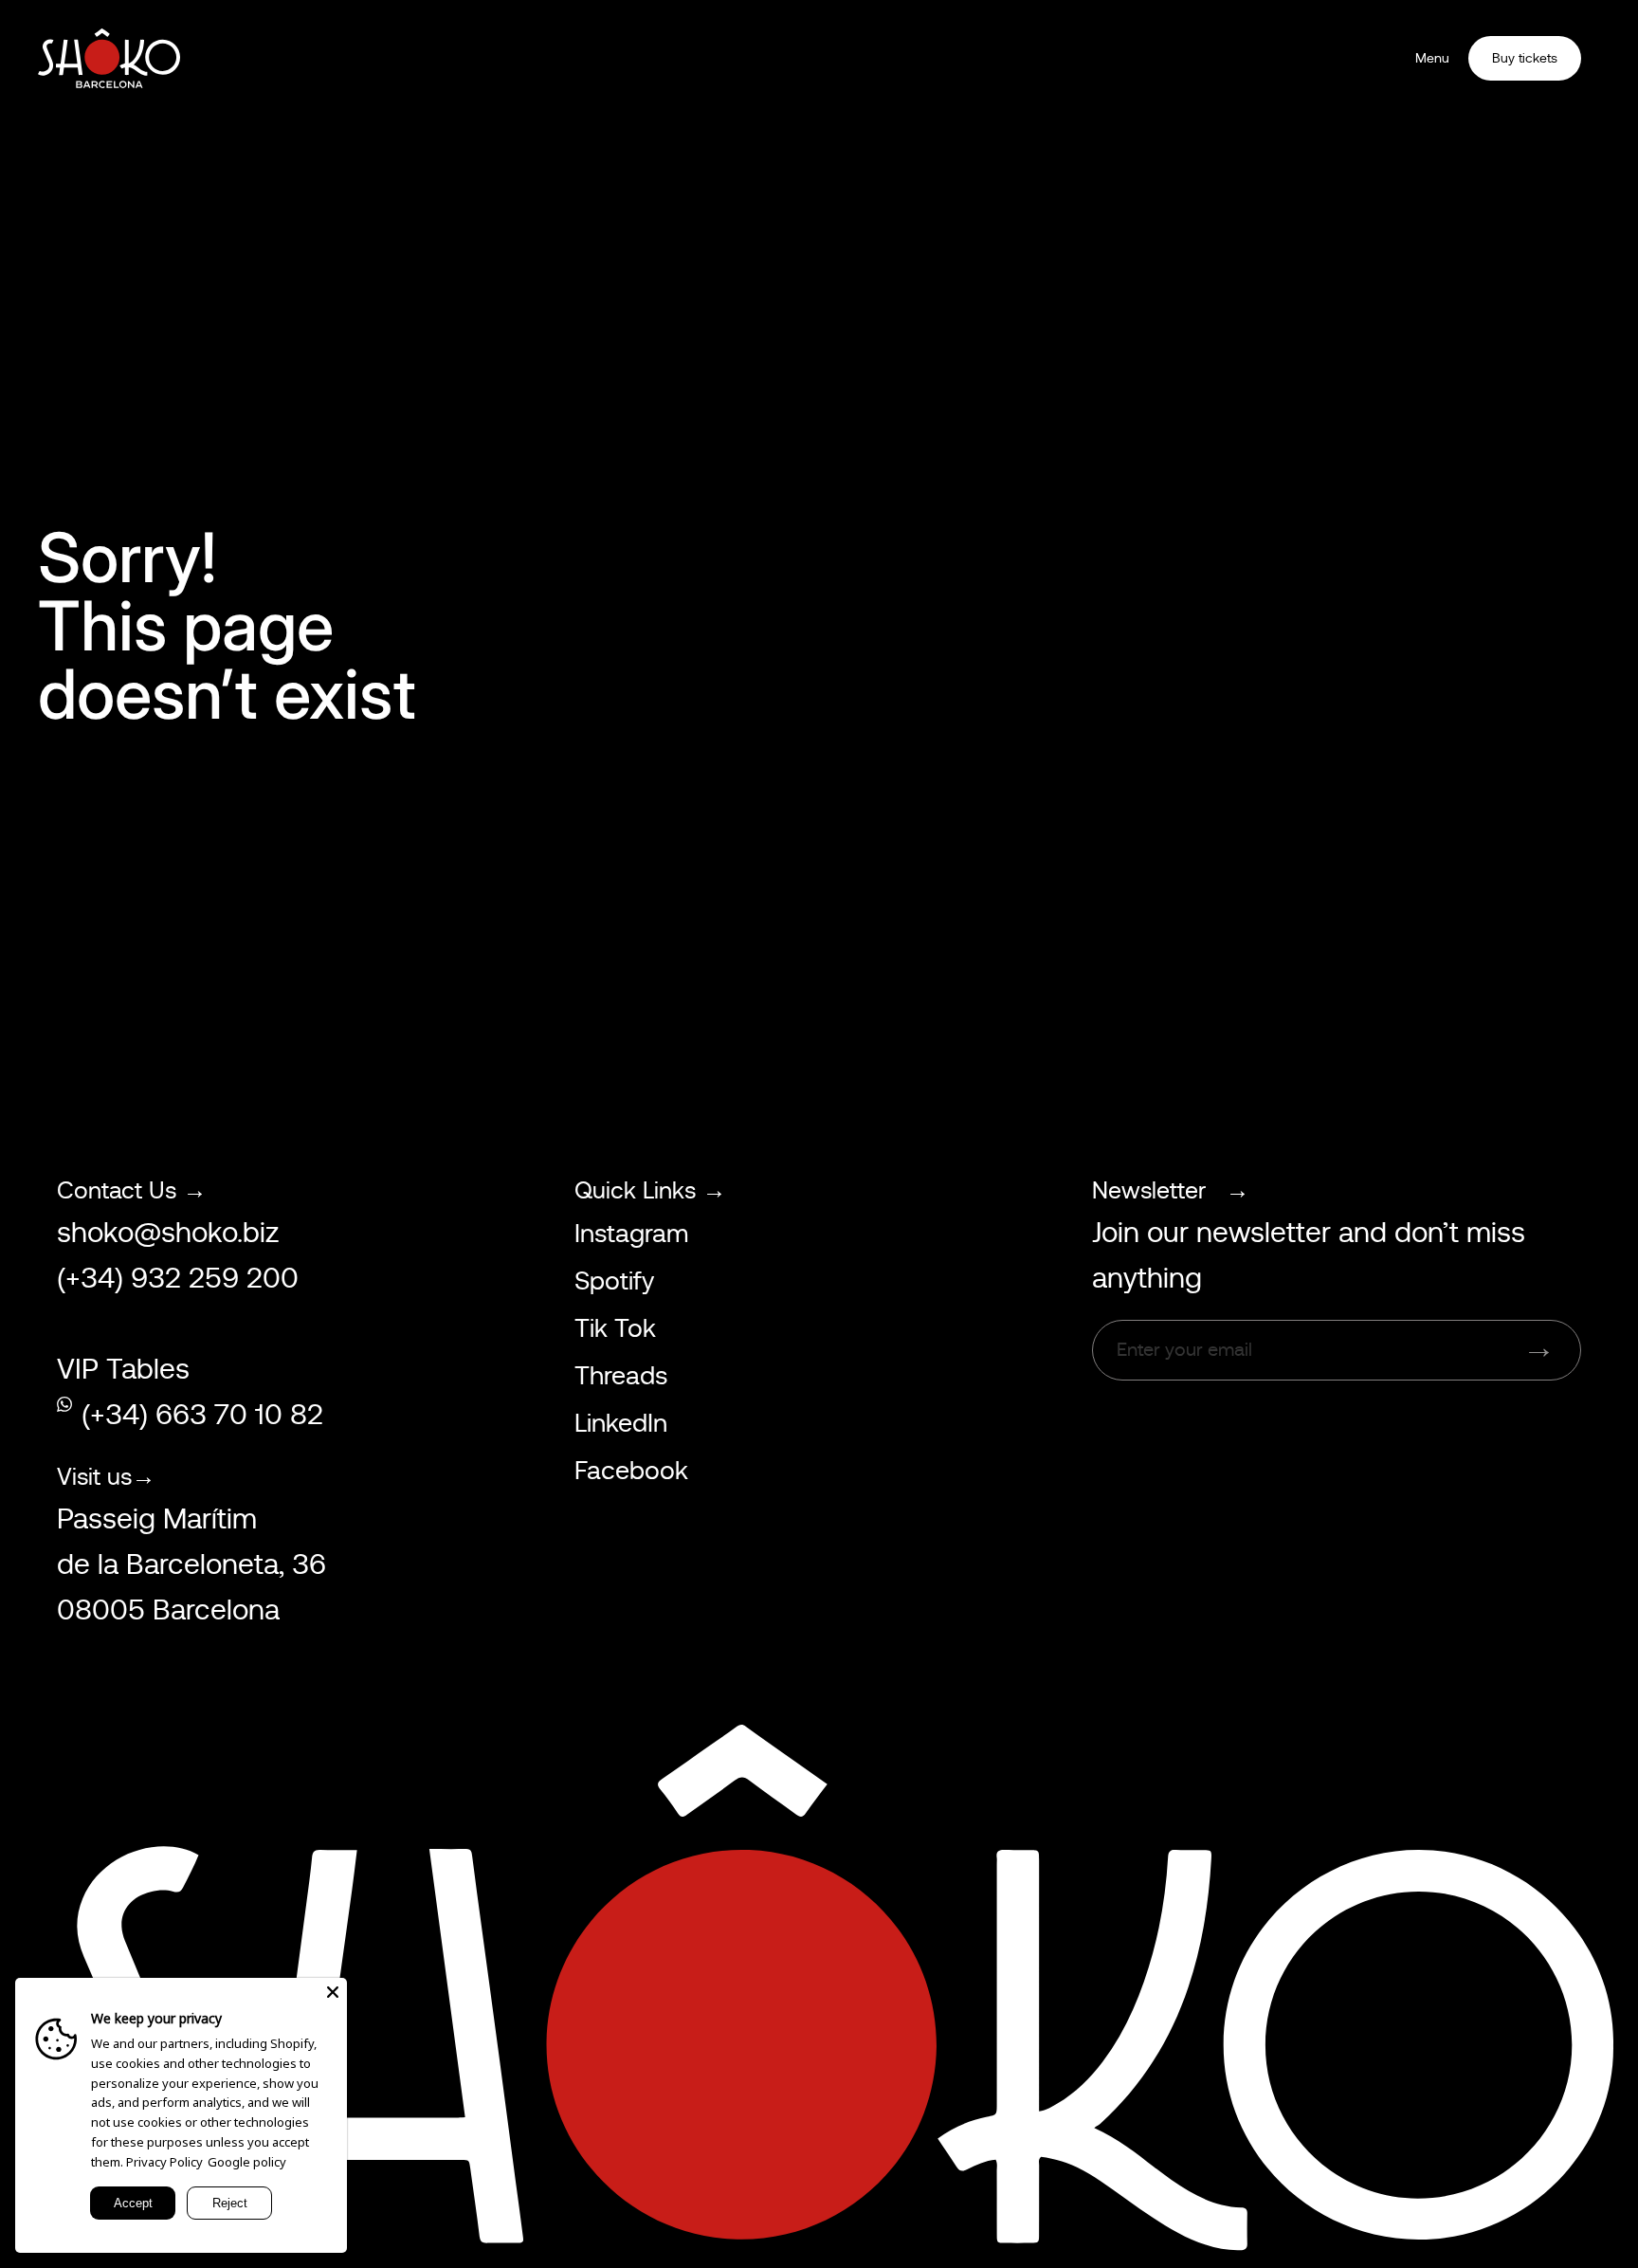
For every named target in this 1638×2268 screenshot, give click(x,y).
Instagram (631, 1234)
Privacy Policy (164, 2162)
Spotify (614, 1281)
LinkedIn (621, 1423)
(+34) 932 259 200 (178, 1278)
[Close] (333, 1992)
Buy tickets (1525, 58)
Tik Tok (615, 1328)
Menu (1432, 58)
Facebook (631, 1471)
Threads (621, 1376)
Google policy (247, 2162)
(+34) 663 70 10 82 (202, 1415)
